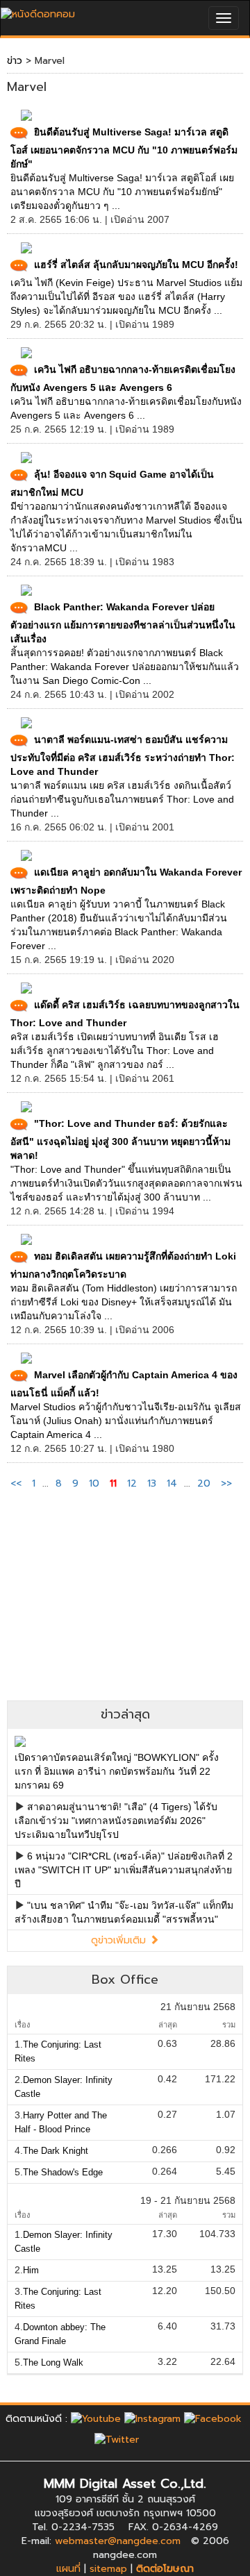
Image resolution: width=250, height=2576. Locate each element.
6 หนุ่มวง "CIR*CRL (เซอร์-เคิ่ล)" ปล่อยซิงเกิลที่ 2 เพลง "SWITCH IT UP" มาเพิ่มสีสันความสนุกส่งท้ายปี (124, 1870)
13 (152, 1483)
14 (172, 1483)
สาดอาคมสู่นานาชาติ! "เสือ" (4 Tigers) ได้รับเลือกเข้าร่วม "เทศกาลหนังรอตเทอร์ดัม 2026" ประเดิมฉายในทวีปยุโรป (116, 1821)
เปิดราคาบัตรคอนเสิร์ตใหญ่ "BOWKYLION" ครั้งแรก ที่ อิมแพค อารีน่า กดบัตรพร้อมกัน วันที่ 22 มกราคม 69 (117, 1771)
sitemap (108, 2569)
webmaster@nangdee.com (118, 2541)
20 (204, 1483)
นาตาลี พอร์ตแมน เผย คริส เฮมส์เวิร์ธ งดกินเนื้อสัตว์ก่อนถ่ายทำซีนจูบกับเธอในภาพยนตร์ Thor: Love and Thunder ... (122, 799)
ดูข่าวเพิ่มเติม (120, 1940)
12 (132, 1483)
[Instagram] (152, 2419)
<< (18, 1483)
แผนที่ (68, 2569)
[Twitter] (117, 2439)
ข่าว (15, 61)
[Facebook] (213, 2419)
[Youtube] (96, 2419)
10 (94, 1483)
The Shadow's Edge (63, 2172)
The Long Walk (53, 2362)
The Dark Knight (56, 2151)
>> (226, 1483)
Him (31, 2270)
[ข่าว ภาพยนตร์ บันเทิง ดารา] (38, 11)
